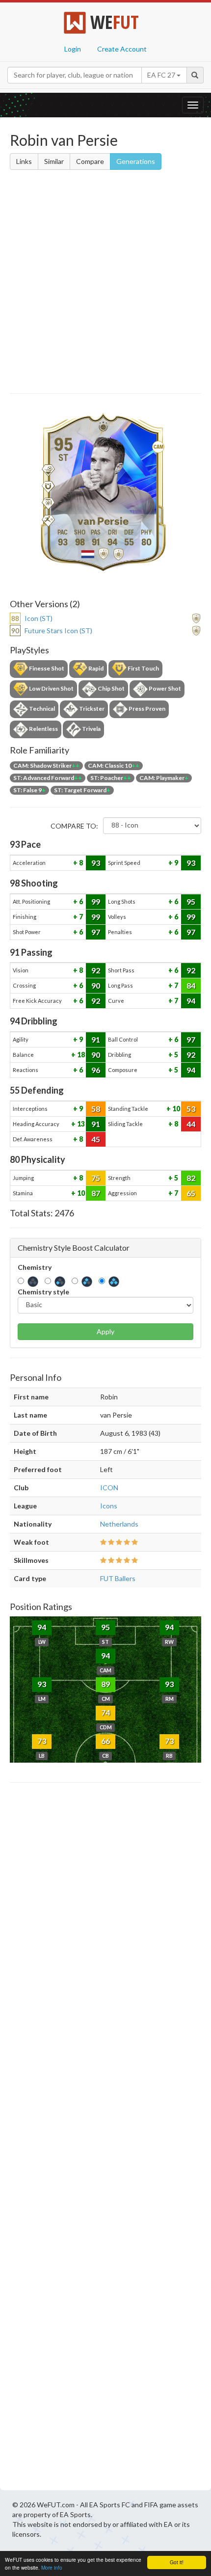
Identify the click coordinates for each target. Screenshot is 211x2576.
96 (96, 1070)
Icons (109, 1506)
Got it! (177, 2562)
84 (191, 985)
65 (191, 1193)
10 (175, 1109)
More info (52, 2567)
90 (96, 985)
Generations (136, 161)
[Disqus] (105, 2139)
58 (96, 1109)
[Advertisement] (105, 283)
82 (191, 1178)
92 (96, 970)
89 (105, 1684)
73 (42, 1741)
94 (191, 1001)
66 (105, 1741)
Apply (105, 1331)
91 (96, 1039)
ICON (109, 1488)
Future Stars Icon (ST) (58, 631)
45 (96, 1139)
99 (96, 901)
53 (191, 1109)
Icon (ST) (39, 618)
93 (96, 863)
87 (96, 1193)
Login (73, 49)
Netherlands (119, 1524)
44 (191, 1124)
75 (96, 1178)
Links (24, 161)
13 (80, 1124)
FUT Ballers (118, 1578)
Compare (90, 161)
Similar (54, 161)
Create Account (122, 49)
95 (191, 901)
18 (80, 1055)
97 (96, 932)
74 (105, 1712)
